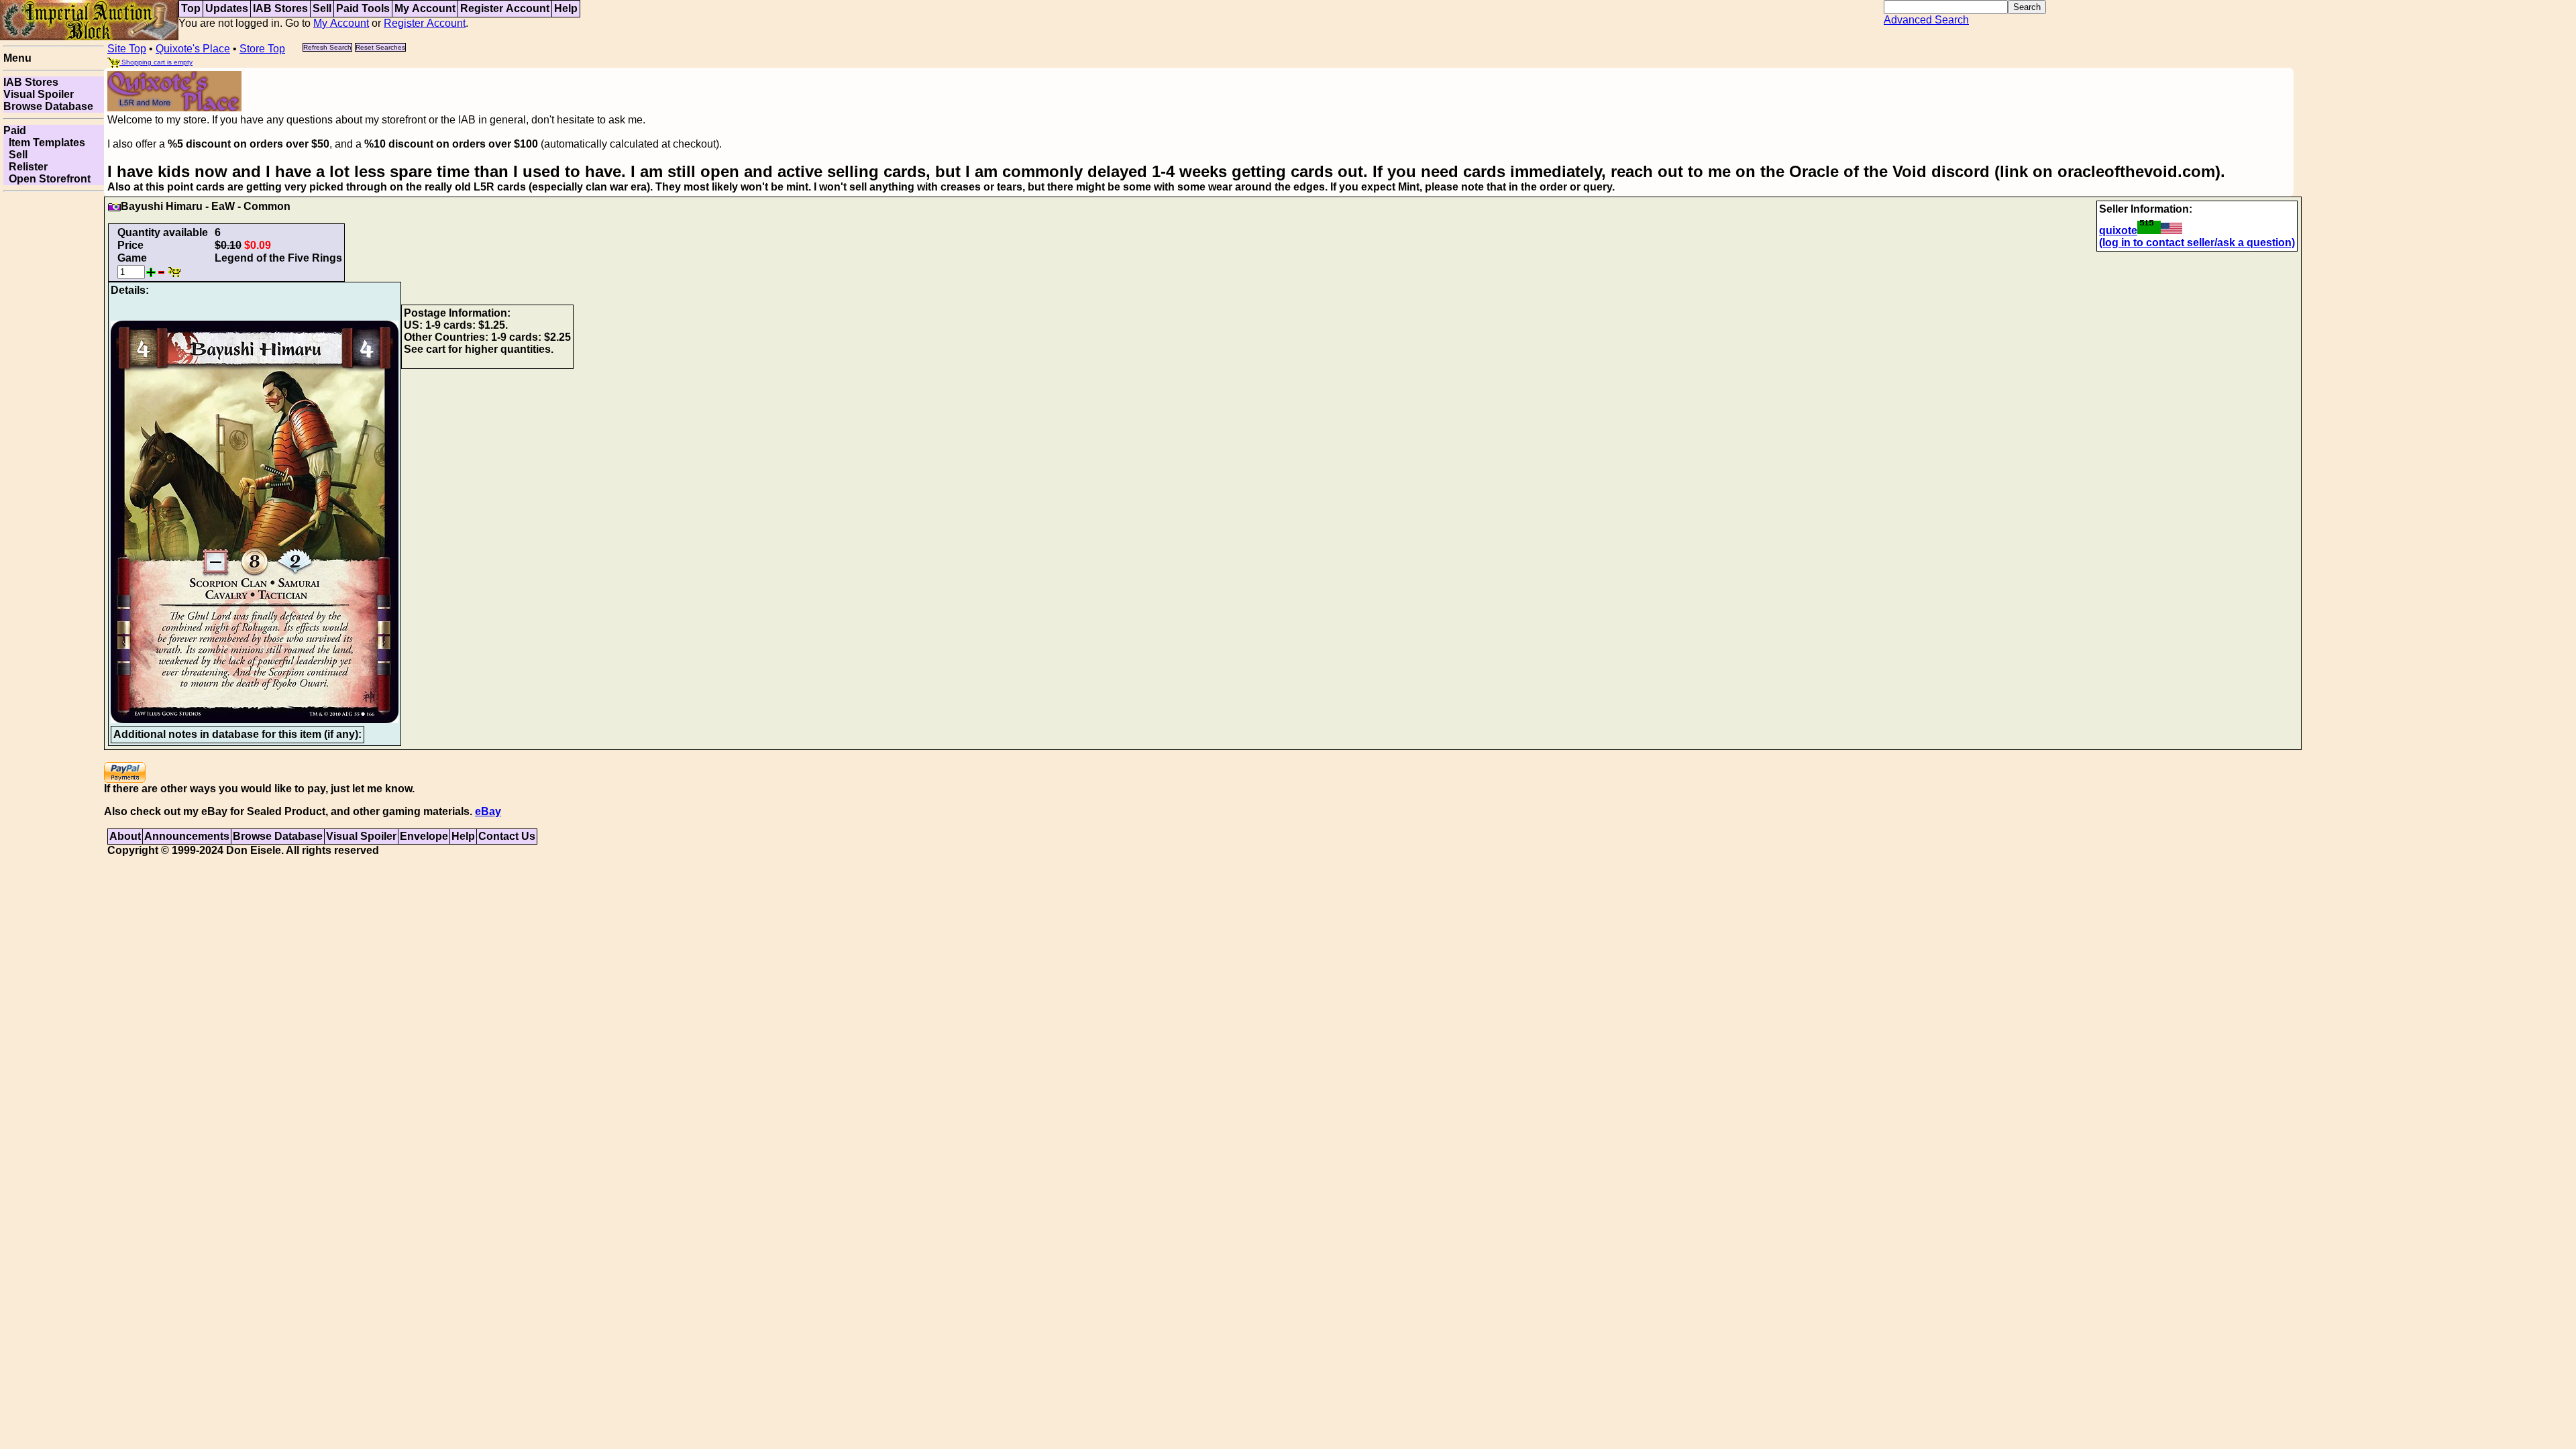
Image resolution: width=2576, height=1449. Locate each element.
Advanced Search (1926, 20)
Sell (322, 8)
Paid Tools (363, 8)
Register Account (505, 8)
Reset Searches (380, 47)
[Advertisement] (54, 398)
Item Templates (44, 143)
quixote (2118, 230)
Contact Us (507, 836)
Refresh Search (327, 47)
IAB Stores (280, 8)
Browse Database (48, 106)
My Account (425, 8)
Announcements (187, 836)
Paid (15, 130)
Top (191, 8)
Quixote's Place (193, 49)
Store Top (262, 49)
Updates (227, 8)
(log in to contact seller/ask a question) (2197, 243)
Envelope (424, 836)
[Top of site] (89, 19)
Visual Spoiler (39, 94)
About (125, 836)
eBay (488, 811)
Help (566, 8)
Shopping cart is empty (156, 62)
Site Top (127, 49)
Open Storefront (47, 179)
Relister (25, 167)
